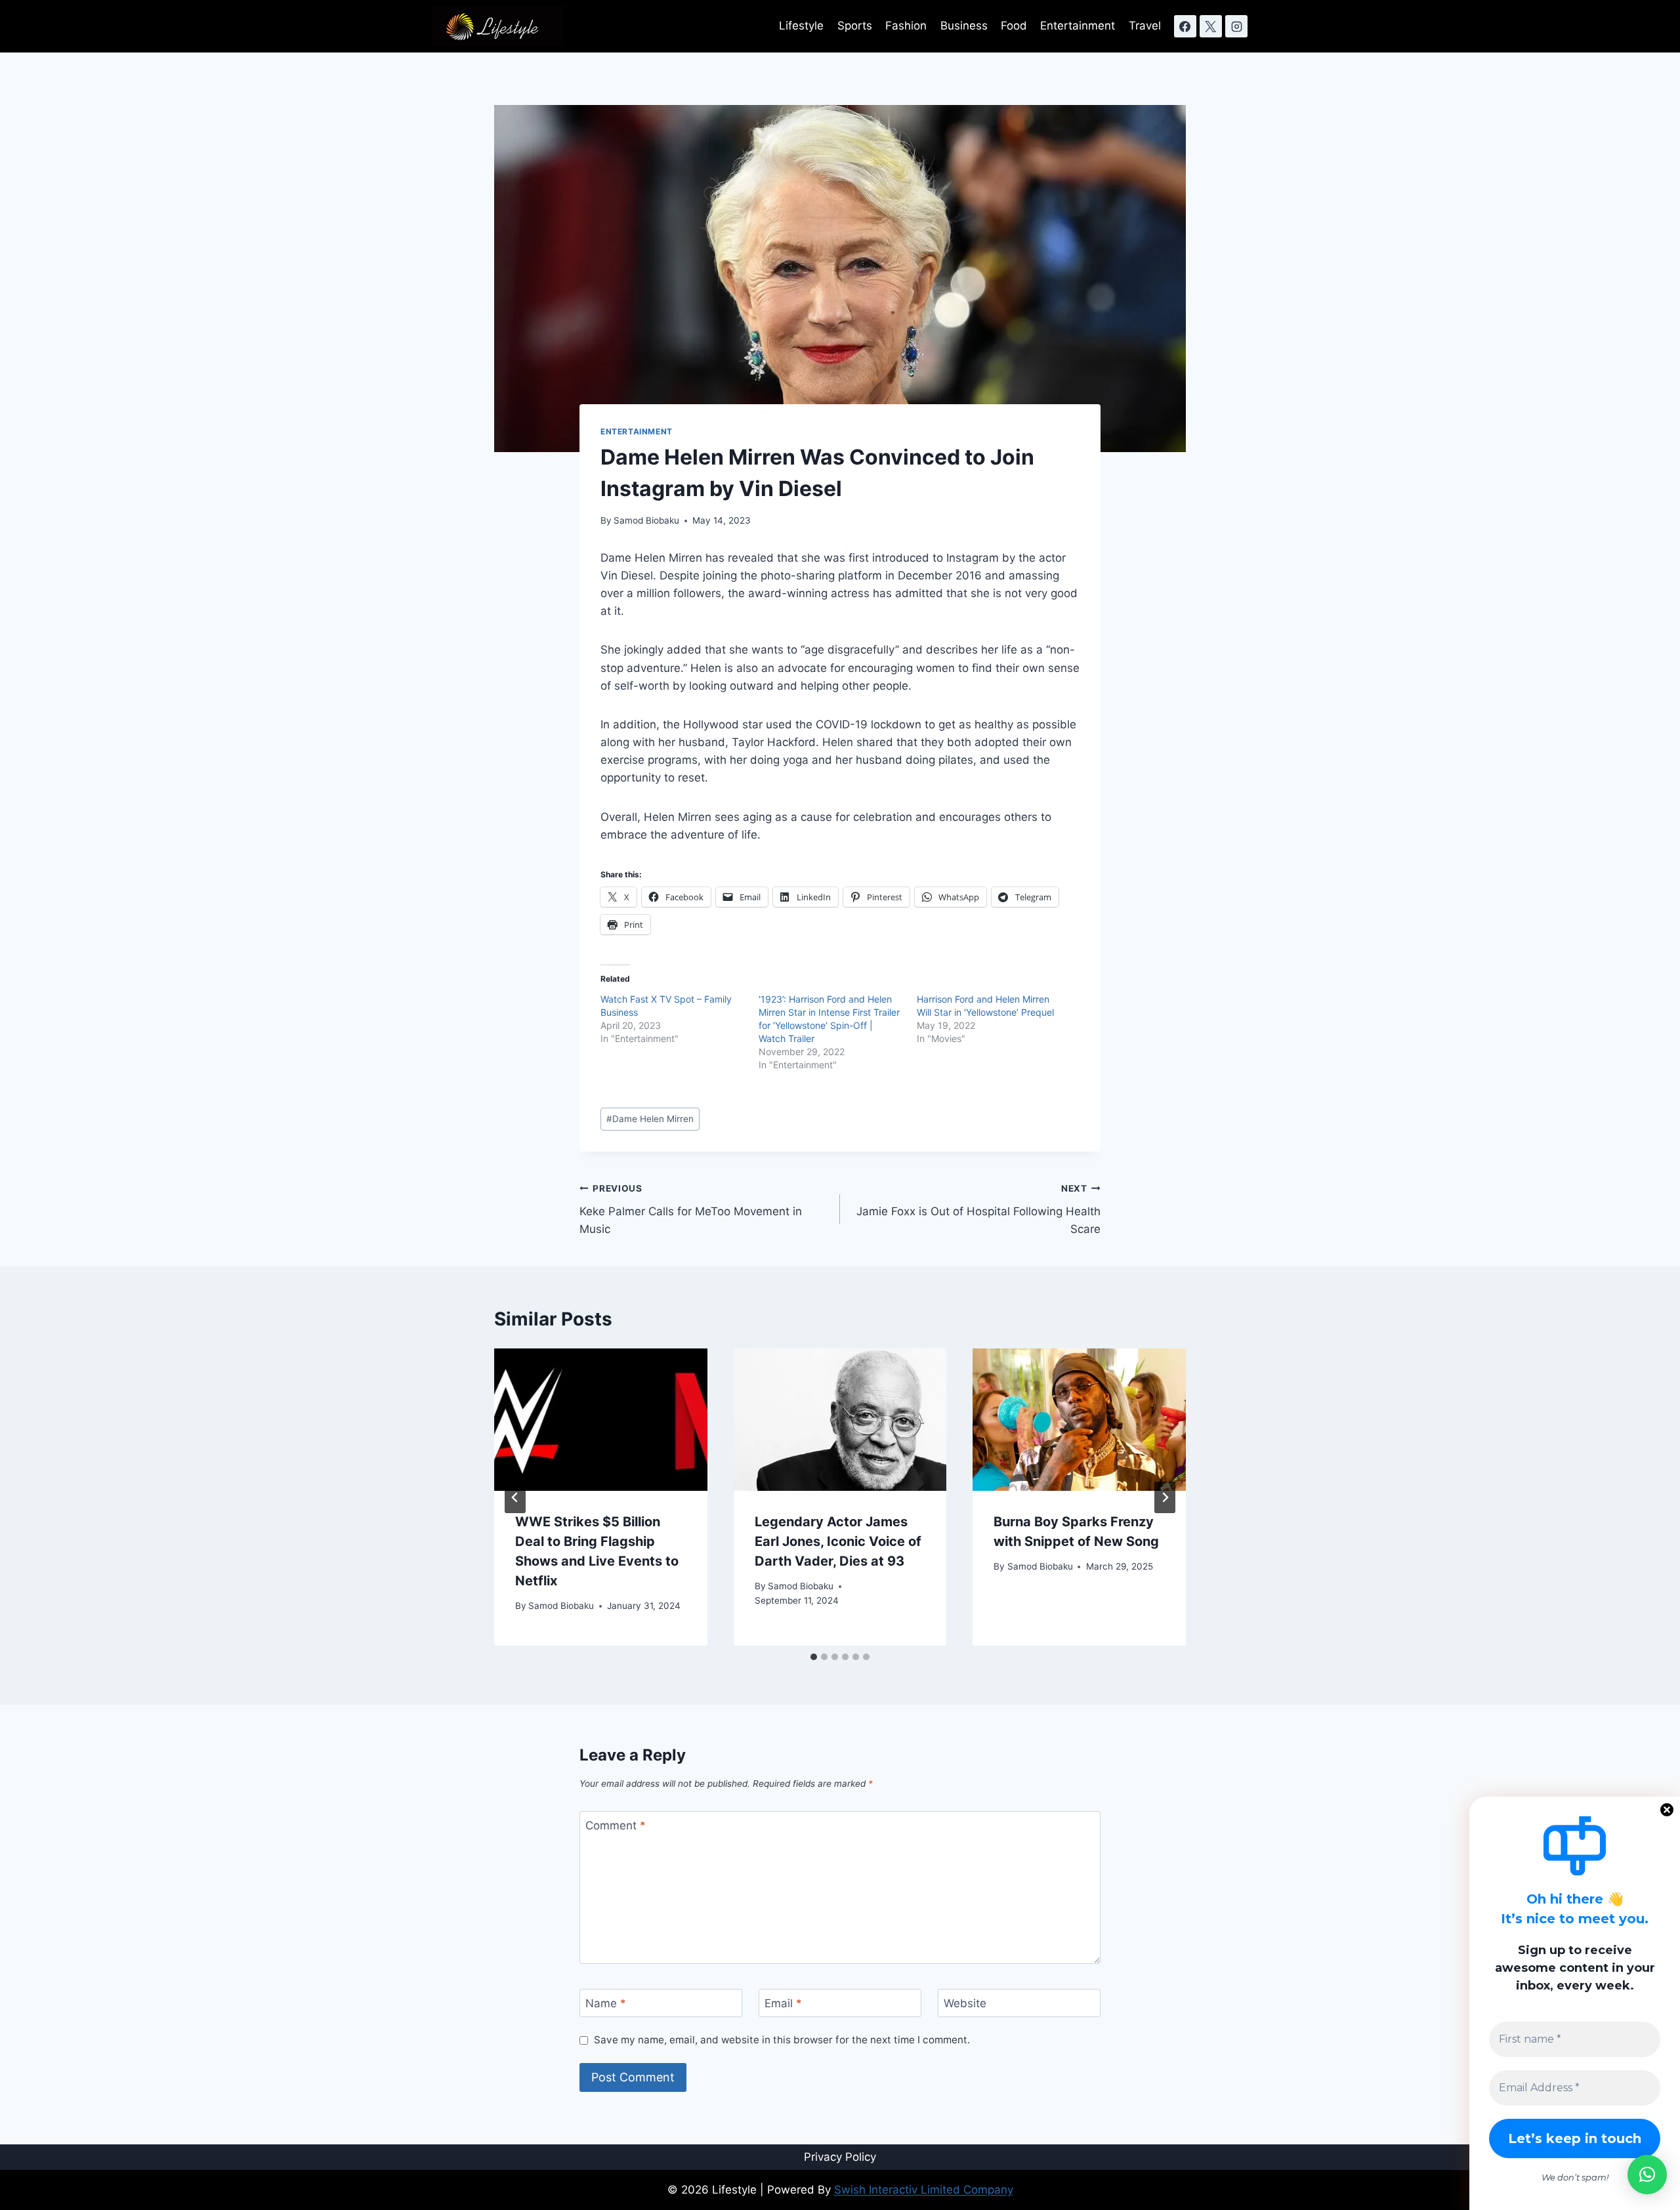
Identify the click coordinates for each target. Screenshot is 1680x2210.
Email (783, 2003)
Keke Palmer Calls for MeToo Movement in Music (691, 1209)
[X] (1211, 26)
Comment (616, 1825)
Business (964, 26)
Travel (1145, 26)
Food (1014, 26)
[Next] (1165, 1497)
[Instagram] (1236, 26)
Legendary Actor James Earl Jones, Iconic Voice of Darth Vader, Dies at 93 (838, 1541)
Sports (855, 26)
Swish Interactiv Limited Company (924, 2190)
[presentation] (601, 1419)
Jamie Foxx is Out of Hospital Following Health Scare (978, 1209)
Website (965, 2003)
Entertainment (1078, 26)
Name (606, 2003)
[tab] (814, 1657)
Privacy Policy (840, 2157)
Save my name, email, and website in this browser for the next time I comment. (782, 2040)
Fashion (906, 26)
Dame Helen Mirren (650, 1119)
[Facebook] (1185, 26)
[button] (1647, 2175)
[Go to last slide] (515, 1497)
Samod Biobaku (646, 520)
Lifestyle (801, 26)
